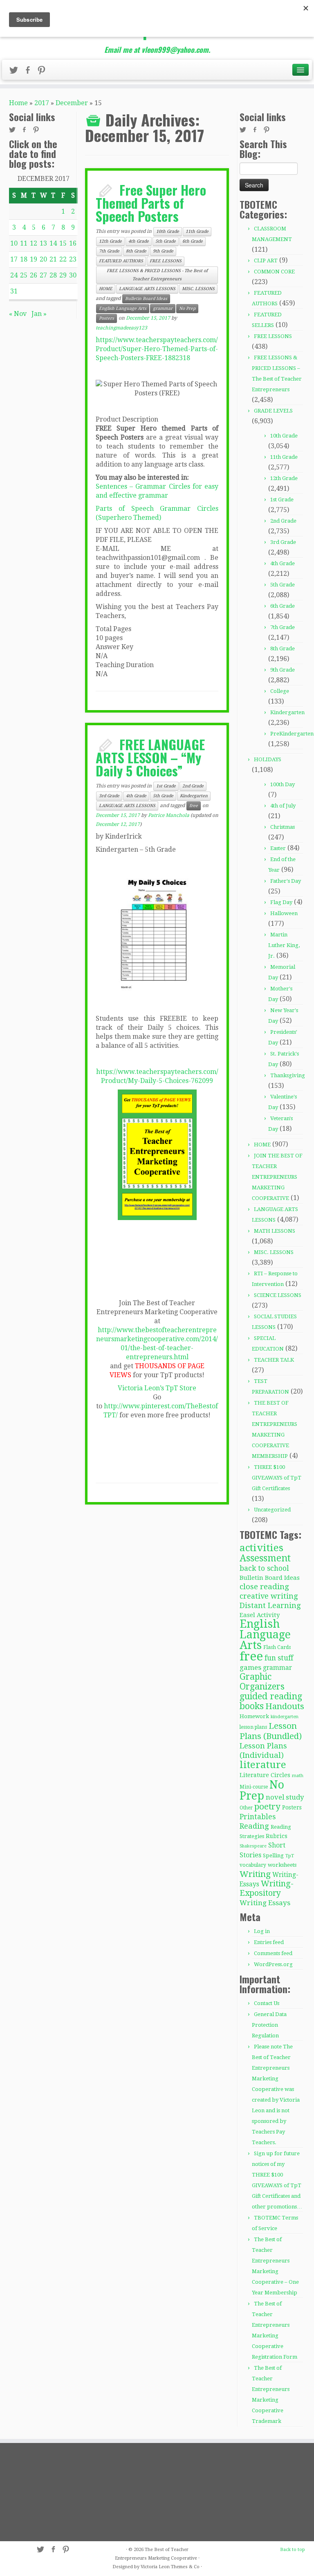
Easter (278, 848)
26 (34, 275)
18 (24, 259)
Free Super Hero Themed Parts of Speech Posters (151, 203)
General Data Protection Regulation (269, 2025)
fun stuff (279, 1658)
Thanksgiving (288, 1075)
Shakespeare (253, 1846)
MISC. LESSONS (198, 289)
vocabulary (253, 1865)
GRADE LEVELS (273, 411)
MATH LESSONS (275, 1231)
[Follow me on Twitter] (16, 72)
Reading (254, 1826)
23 (73, 259)
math (298, 1776)
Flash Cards (277, 1647)
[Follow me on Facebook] (30, 72)
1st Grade (166, 786)
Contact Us (267, 2003)
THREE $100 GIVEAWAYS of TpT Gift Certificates (277, 1478)
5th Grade (166, 241)
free (194, 806)
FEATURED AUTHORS (121, 261)
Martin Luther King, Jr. (284, 945)
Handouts (285, 1706)
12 (34, 243)
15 (63, 243)
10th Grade (168, 231)
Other (246, 1808)
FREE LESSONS (166, 261)
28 (53, 275)
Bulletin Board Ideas (146, 299)
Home (18, 103)
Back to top (293, 2550)
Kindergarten (194, 796)
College (280, 691)
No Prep (187, 308)
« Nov (18, 314)
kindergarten (285, 1717)
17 (14, 259)
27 (43, 275)
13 (43, 243)
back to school (264, 1568)
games (250, 1667)
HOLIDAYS (268, 759)
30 (73, 275)
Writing (255, 1874)
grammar (163, 308)
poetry (267, 1807)
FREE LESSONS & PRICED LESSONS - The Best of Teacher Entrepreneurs (157, 275)
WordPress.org (273, 1964)
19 (34, 259)
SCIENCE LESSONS (278, 1295)
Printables (258, 1817)
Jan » (39, 314)
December (72, 103)
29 (63, 275)
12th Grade (110, 241)
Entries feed (269, 1942)
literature (263, 1765)
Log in (262, 1931)
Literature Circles (265, 1775)
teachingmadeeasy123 (121, 328)
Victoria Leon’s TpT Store (157, 1388)
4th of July (283, 806)
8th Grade (136, 251)
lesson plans (253, 1727)
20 (43, 259)
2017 (42, 103)
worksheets (282, 1865)
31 (14, 291)
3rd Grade (109, 796)
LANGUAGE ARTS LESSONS (147, 289)
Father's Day (286, 881)
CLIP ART (266, 261)
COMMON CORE (274, 272)
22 (63, 259)
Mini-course (254, 1787)
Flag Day (281, 902)
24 (14, 275)
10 (14, 243)
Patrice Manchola (169, 815)
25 (24, 275)
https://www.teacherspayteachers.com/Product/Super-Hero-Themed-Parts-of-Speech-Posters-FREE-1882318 (157, 349)
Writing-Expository (267, 1888)
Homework (254, 1716)
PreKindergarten (292, 734)
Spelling (273, 1855)
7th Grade (109, 251)
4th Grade (139, 241)
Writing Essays (265, 1903)
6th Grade (193, 241)
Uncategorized (272, 1510)
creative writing (269, 1596)
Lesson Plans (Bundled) (271, 1731)
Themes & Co (185, 2567)
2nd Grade (193, 786)
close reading (264, 1587)
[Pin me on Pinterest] (44, 72)
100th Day (283, 784)
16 (73, 243)
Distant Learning (270, 1605)
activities (261, 1548)
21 (53, 259)
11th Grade (197, 231)
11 (24, 243)
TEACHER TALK (274, 1360)
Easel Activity (260, 1615)
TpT (290, 1856)
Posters (107, 318)
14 (53, 243)
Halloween (284, 913)
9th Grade (163, 251)
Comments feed (273, 1953)
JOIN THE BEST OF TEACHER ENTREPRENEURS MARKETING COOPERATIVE (277, 1177)
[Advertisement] (56, 2492)
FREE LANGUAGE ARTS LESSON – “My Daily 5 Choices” (150, 757)
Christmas (283, 827)
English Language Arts (123, 308)
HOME (106, 289)
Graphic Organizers (262, 1682)
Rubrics (277, 1836)
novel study (285, 1797)
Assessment (265, 1558)
